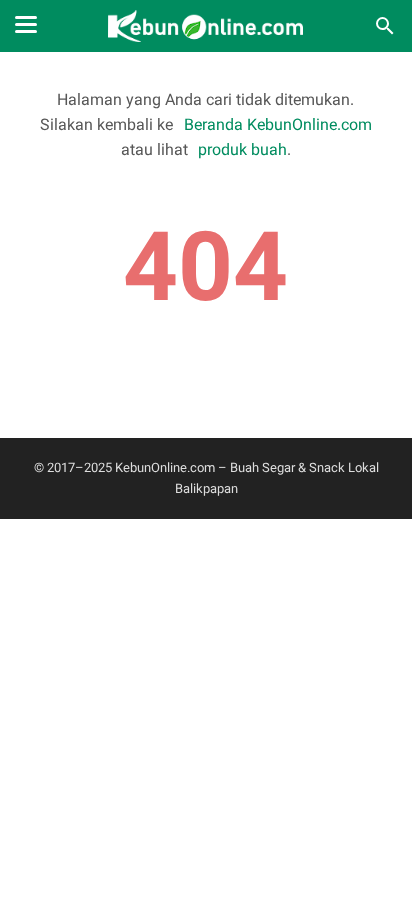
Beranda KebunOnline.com (277, 124)
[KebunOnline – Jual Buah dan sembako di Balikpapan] (205, 26)
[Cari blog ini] (385, 26)
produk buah (242, 149)
